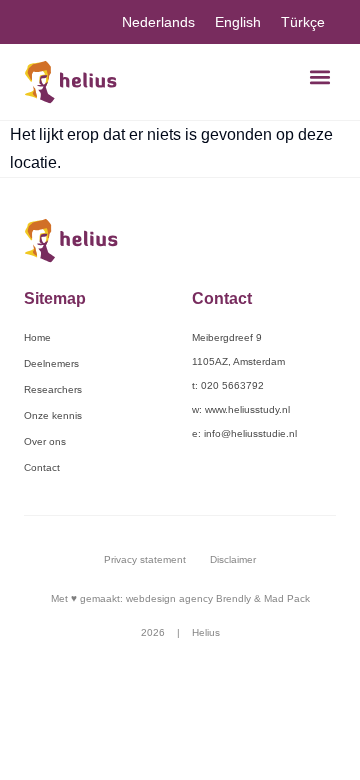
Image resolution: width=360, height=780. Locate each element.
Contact (42, 467)
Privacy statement (145, 559)
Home (37, 337)
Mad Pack (287, 598)
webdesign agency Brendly (190, 598)
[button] (319, 76)
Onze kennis (53, 415)
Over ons (45, 441)
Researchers (53, 389)
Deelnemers (51, 363)
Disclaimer (233, 559)
